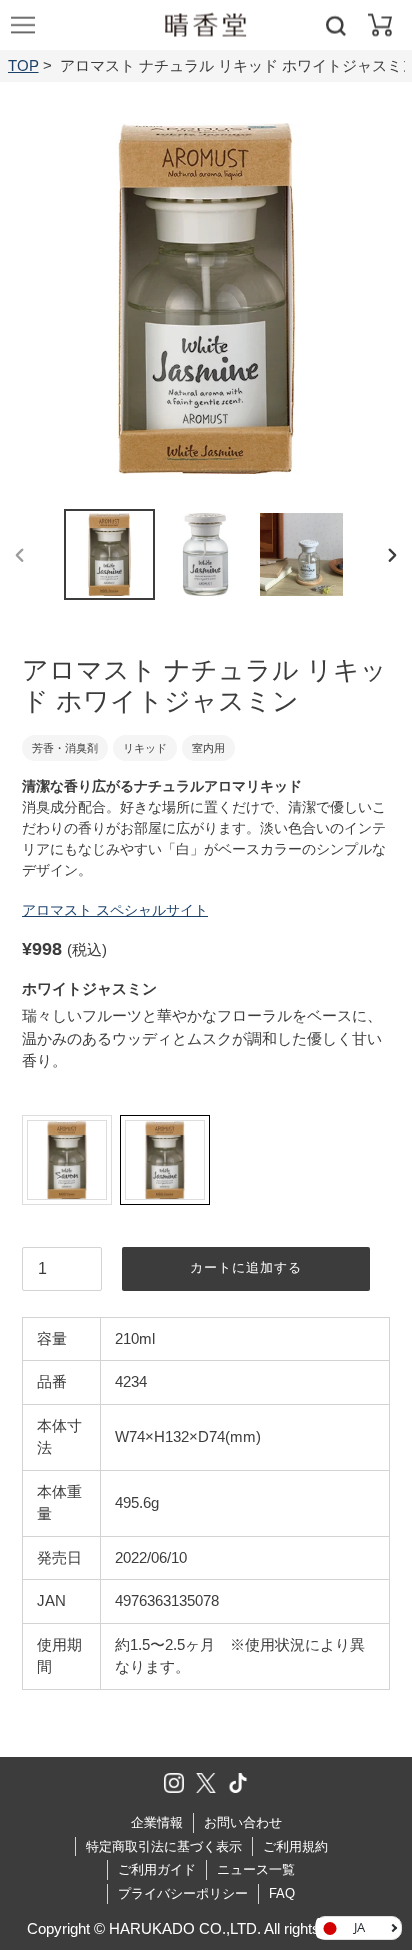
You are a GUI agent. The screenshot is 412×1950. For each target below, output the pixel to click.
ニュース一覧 (256, 1869)
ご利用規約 (295, 1846)
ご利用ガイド (157, 1869)
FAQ (282, 1893)
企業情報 (157, 1822)
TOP (23, 65)
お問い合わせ (243, 1822)
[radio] (67, 1160)
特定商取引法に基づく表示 (164, 1846)
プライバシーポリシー (183, 1893)
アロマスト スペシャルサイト (115, 910)
